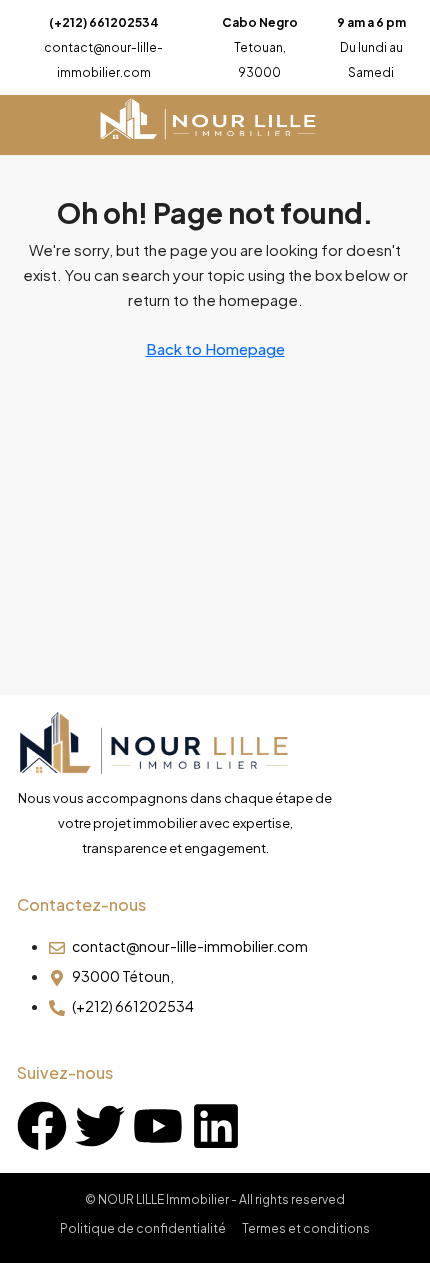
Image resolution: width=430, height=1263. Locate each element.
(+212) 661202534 (104, 22)
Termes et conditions (306, 1228)
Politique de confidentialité (143, 1228)
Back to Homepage (215, 348)
